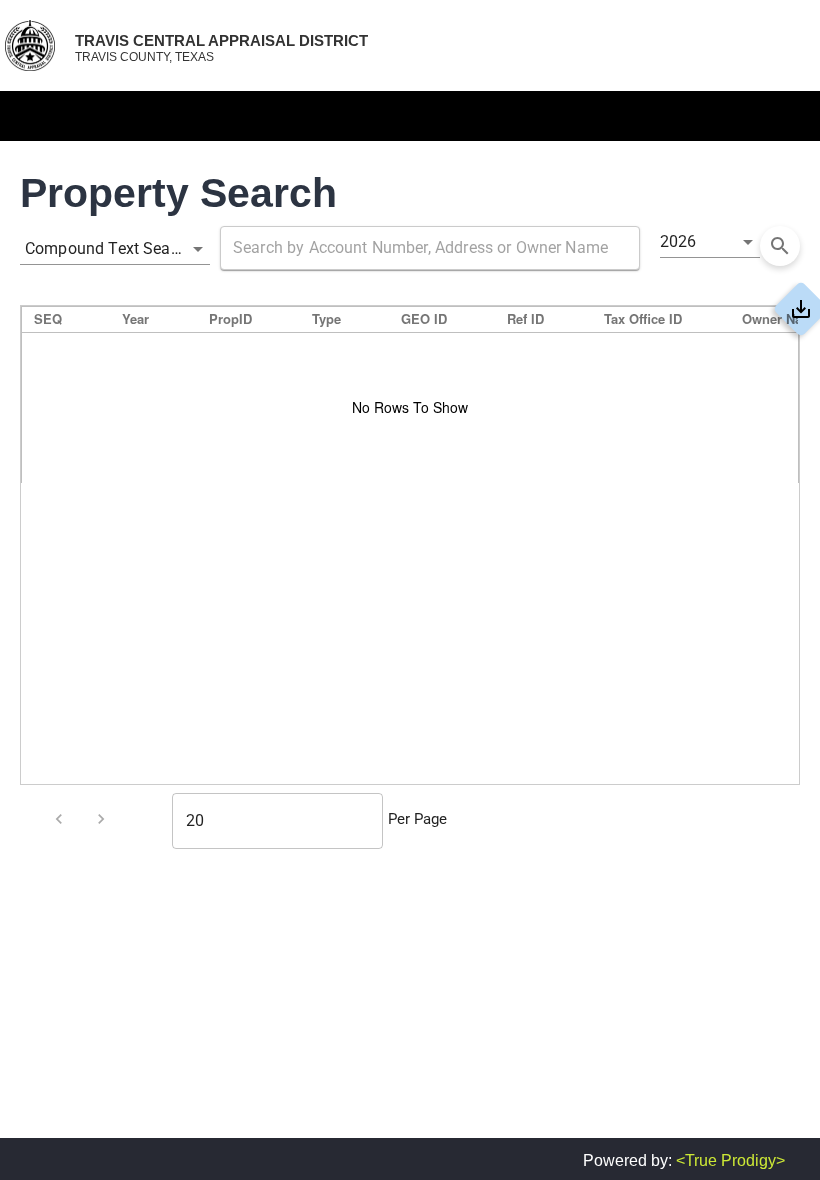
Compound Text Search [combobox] (109, 248)
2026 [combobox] (678, 241)
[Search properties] (780, 246)
